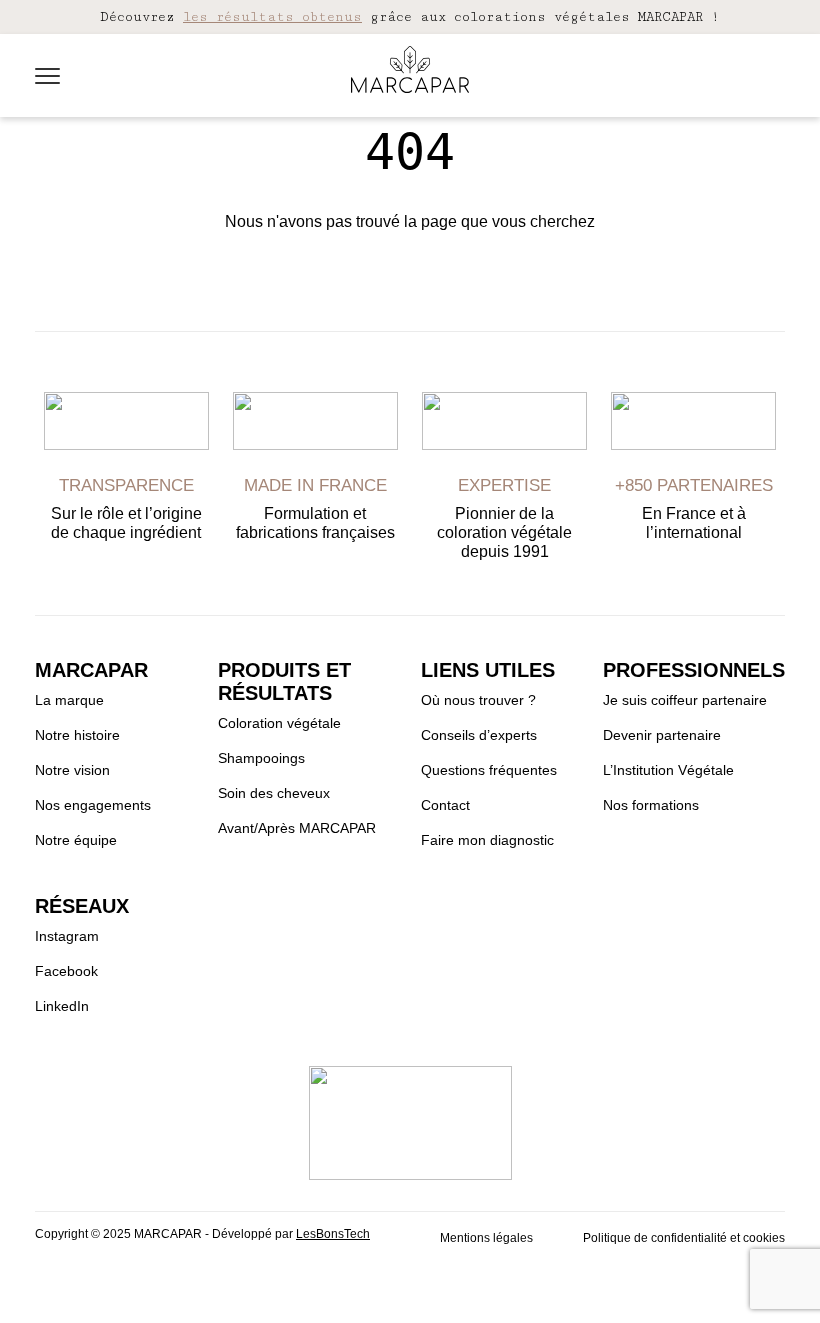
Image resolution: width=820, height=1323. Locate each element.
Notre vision (72, 770)
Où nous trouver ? (478, 700)
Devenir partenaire (662, 735)
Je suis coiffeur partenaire (685, 700)
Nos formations (651, 805)
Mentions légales (486, 1238)
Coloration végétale (279, 723)
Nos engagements (93, 805)
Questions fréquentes (489, 770)
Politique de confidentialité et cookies (684, 1238)
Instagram (67, 936)
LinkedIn (62, 1006)
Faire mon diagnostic (487, 840)
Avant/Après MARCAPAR (297, 828)
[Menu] (47, 76)
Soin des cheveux (274, 793)
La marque (69, 700)
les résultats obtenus (272, 17)
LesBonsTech (333, 1234)
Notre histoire (77, 735)
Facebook (66, 971)
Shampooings (261, 758)
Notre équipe (76, 840)
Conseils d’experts (479, 735)
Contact (445, 805)
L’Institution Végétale (668, 770)
